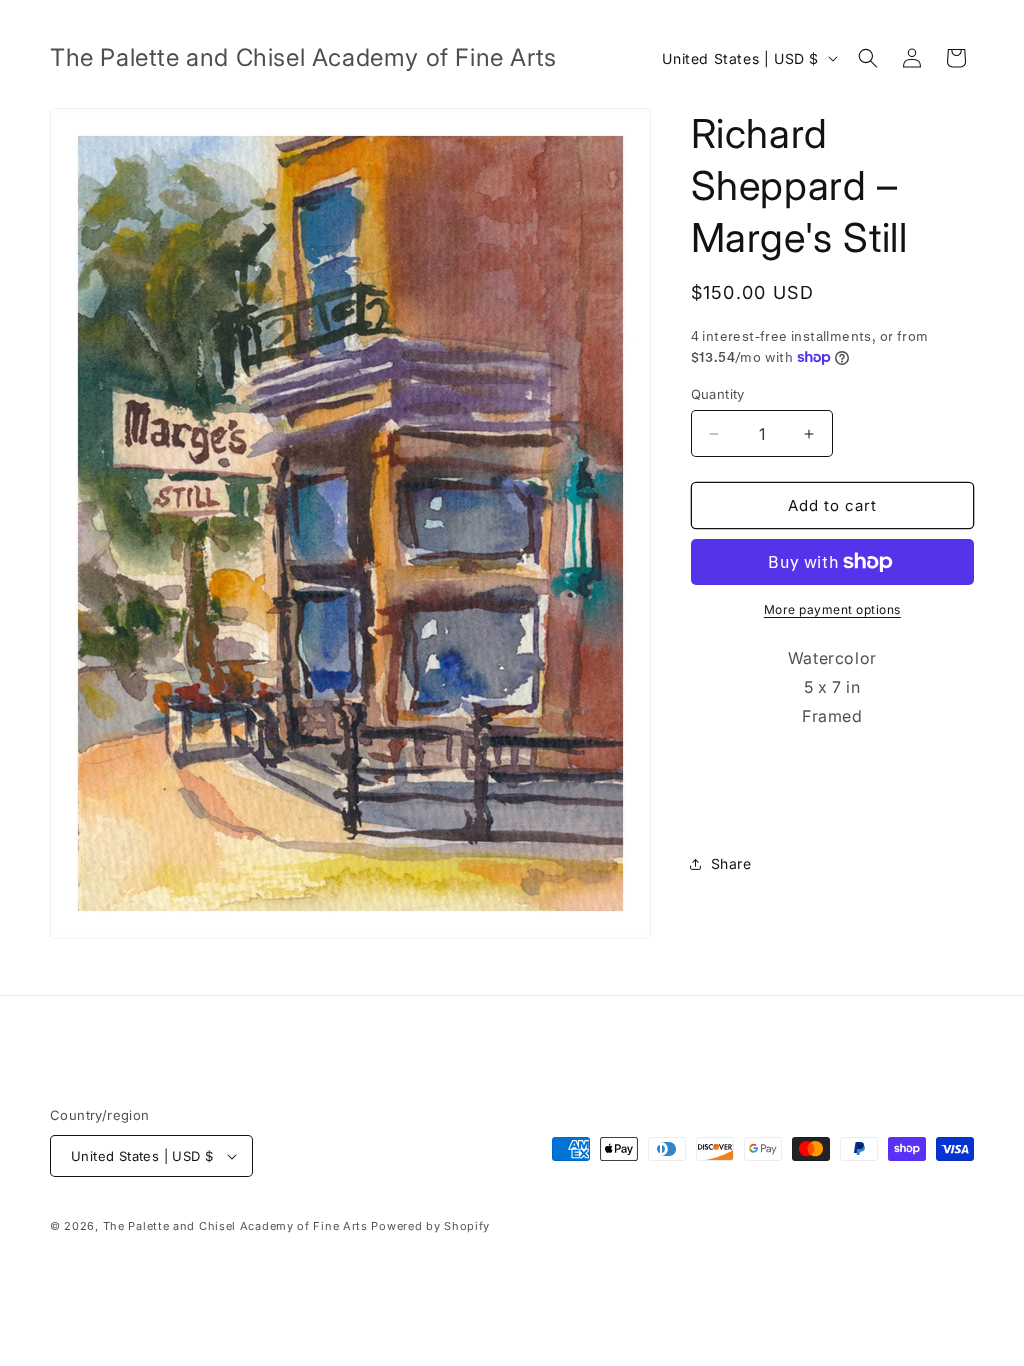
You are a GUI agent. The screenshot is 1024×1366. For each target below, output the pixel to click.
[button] (868, 58)
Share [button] (731, 863)
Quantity (718, 394)
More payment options (832, 609)
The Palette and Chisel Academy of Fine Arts (235, 1226)
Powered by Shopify (430, 1226)
